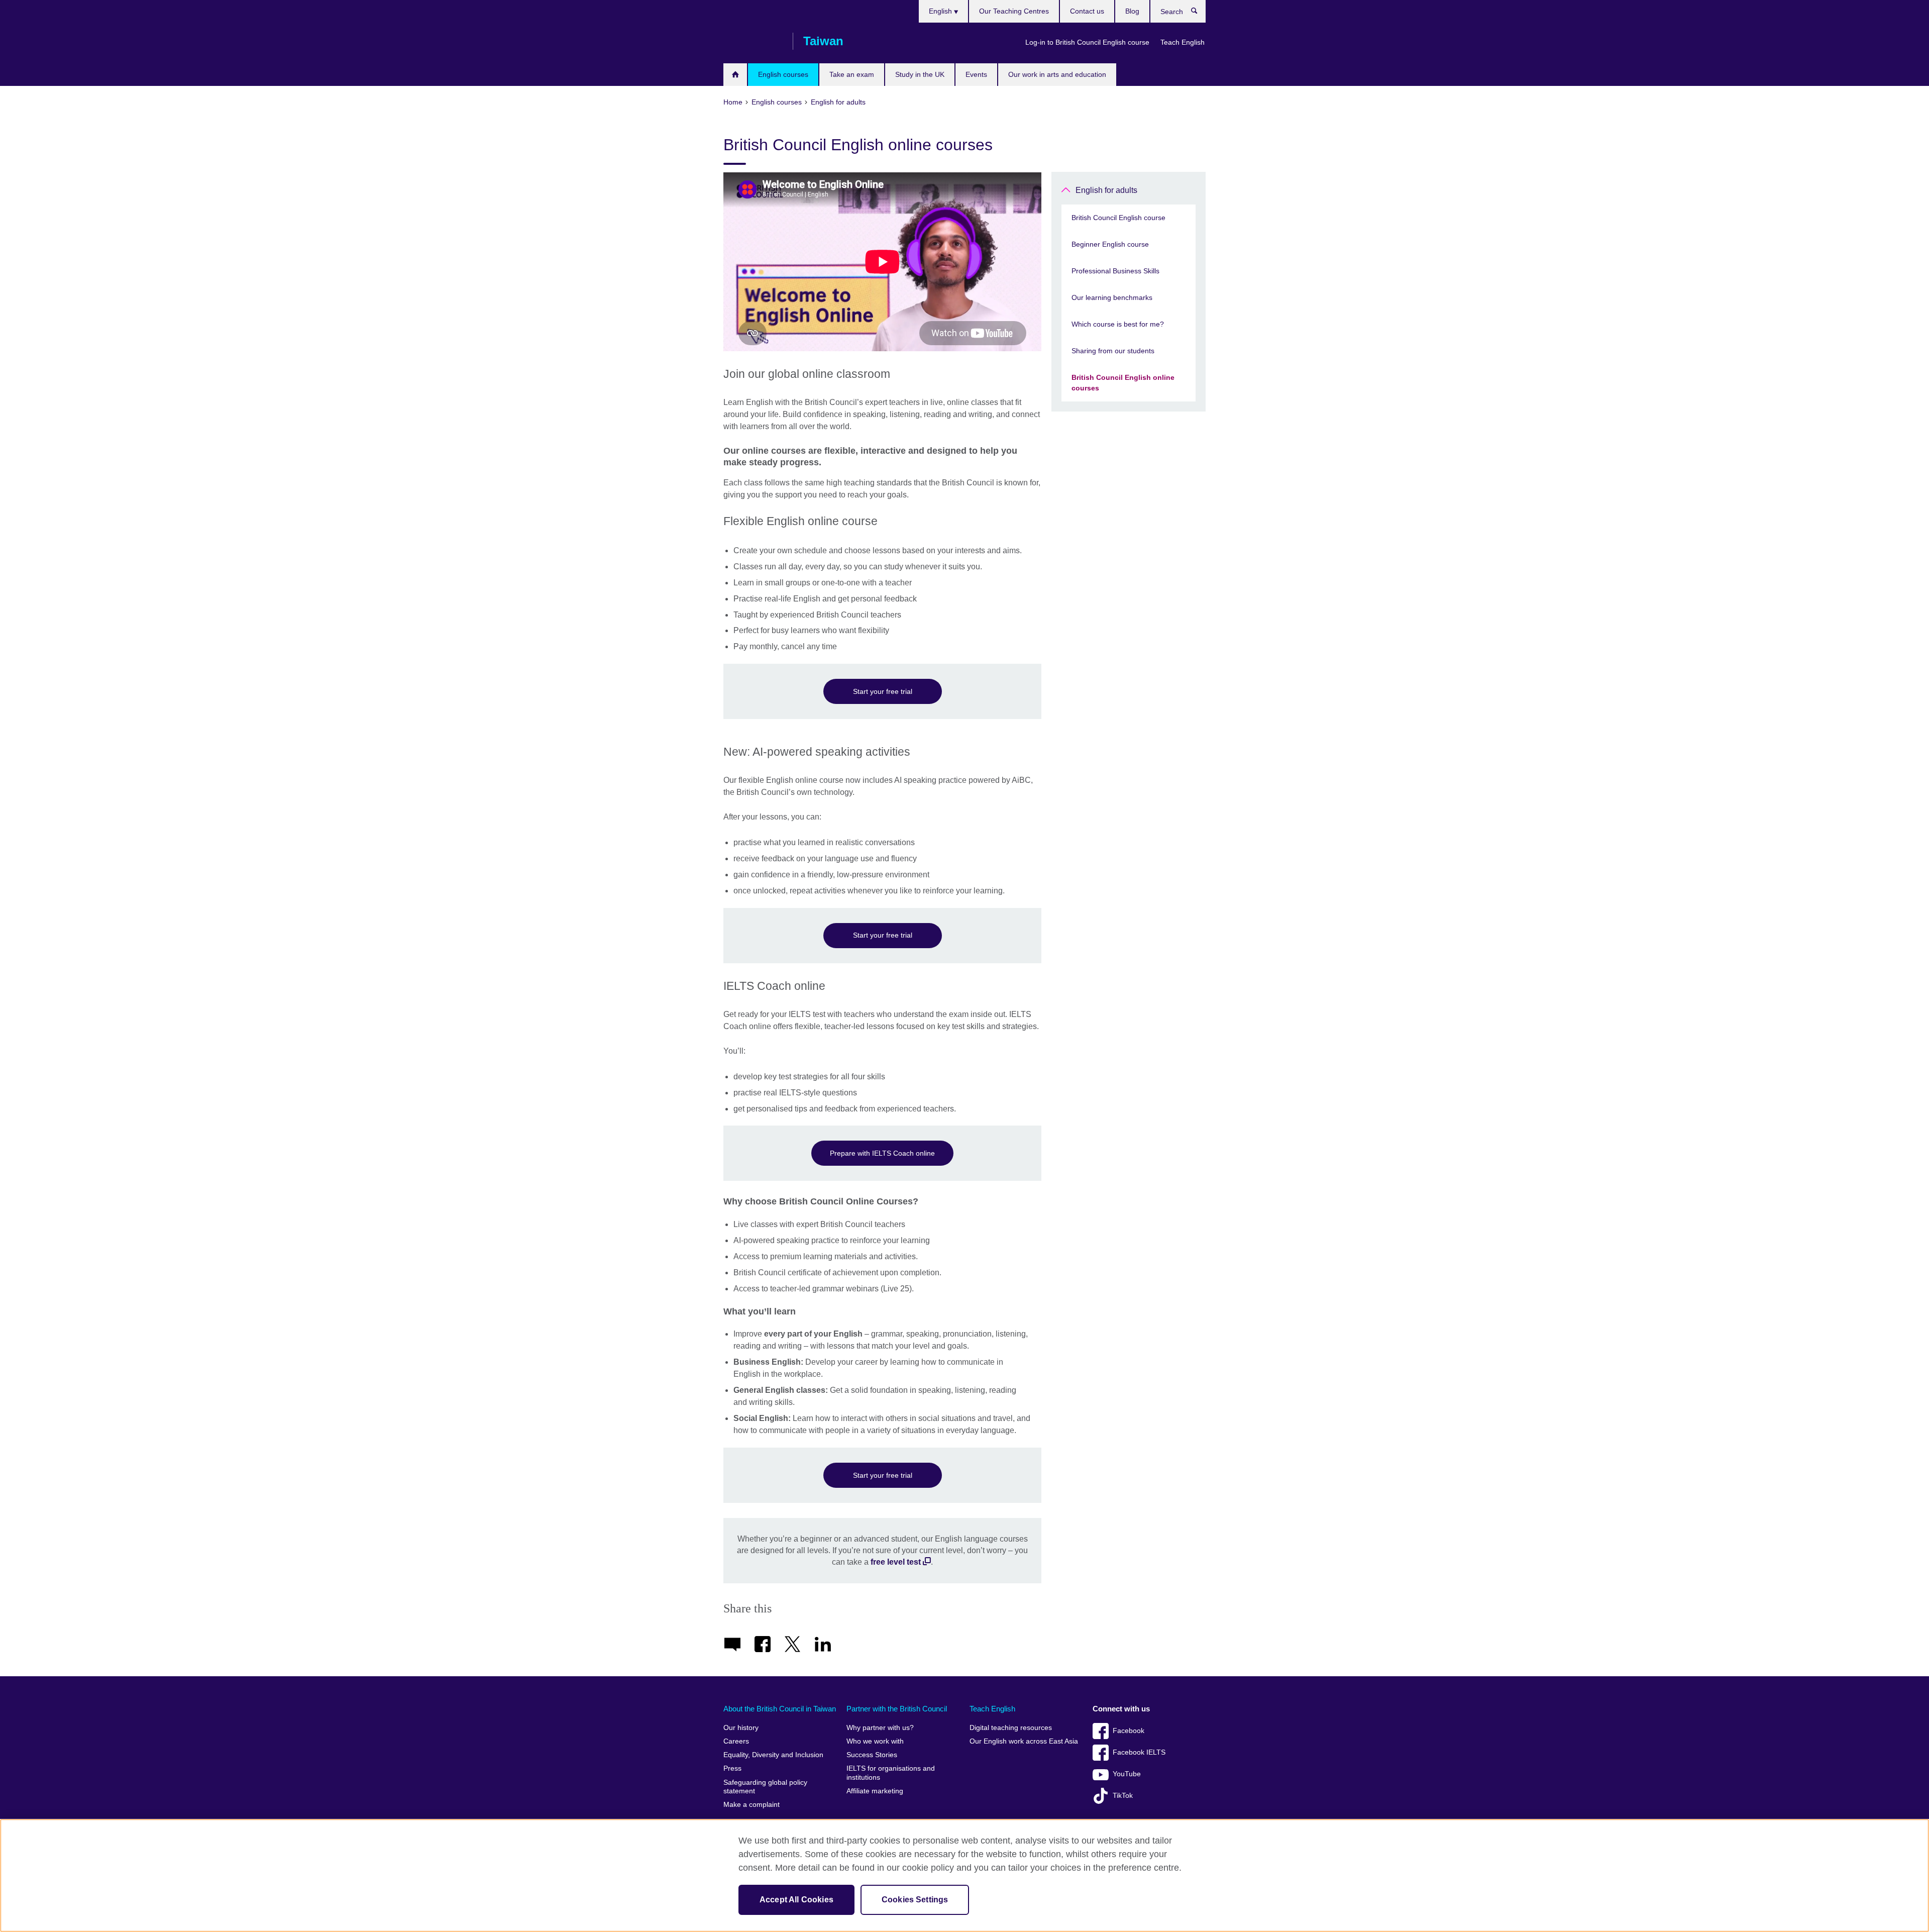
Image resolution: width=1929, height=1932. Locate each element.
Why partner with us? (880, 1728)
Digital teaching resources (1011, 1728)
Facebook (1129, 1731)
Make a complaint (752, 1805)
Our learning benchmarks (1112, 297)
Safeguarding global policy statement (765, 1787)
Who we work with (875, 1741)
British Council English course (1118, 218)
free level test (896, 1562)
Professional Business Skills (1115, 271)
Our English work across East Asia (1024, 1741)
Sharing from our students (1113, 351)
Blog (1132, 11)
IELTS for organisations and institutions (891, 1773)
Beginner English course (1110, 244)
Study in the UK (920, 74)
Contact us (1087, 11)
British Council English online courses (1123, 383)
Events (976, 74)
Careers (736, 1741)
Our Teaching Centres (1014, 11)
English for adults (1106, 190)
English (941, 11)
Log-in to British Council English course (1087, 42)
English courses (783, 74)
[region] (964, 1875)
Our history (741, 1728)
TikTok (1123, 1796)
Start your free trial (883, 691)
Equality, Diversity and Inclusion (773, 1755)
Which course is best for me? (1118, 324)
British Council (753, 41)
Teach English (1183, 42)
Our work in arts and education (1057, 74)
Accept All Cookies (796, 1900)
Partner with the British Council (897, 1709)
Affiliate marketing (875, 1791)
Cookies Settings (915, 1900)
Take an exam (852, 74)
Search (1199, 13)
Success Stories (872, 1755)
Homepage (735, 75)
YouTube (1127, 1774)
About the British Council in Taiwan (780, 1709)
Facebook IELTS (1139, 1752)
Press (732, 1768)
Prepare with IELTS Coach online (882, 1153)
